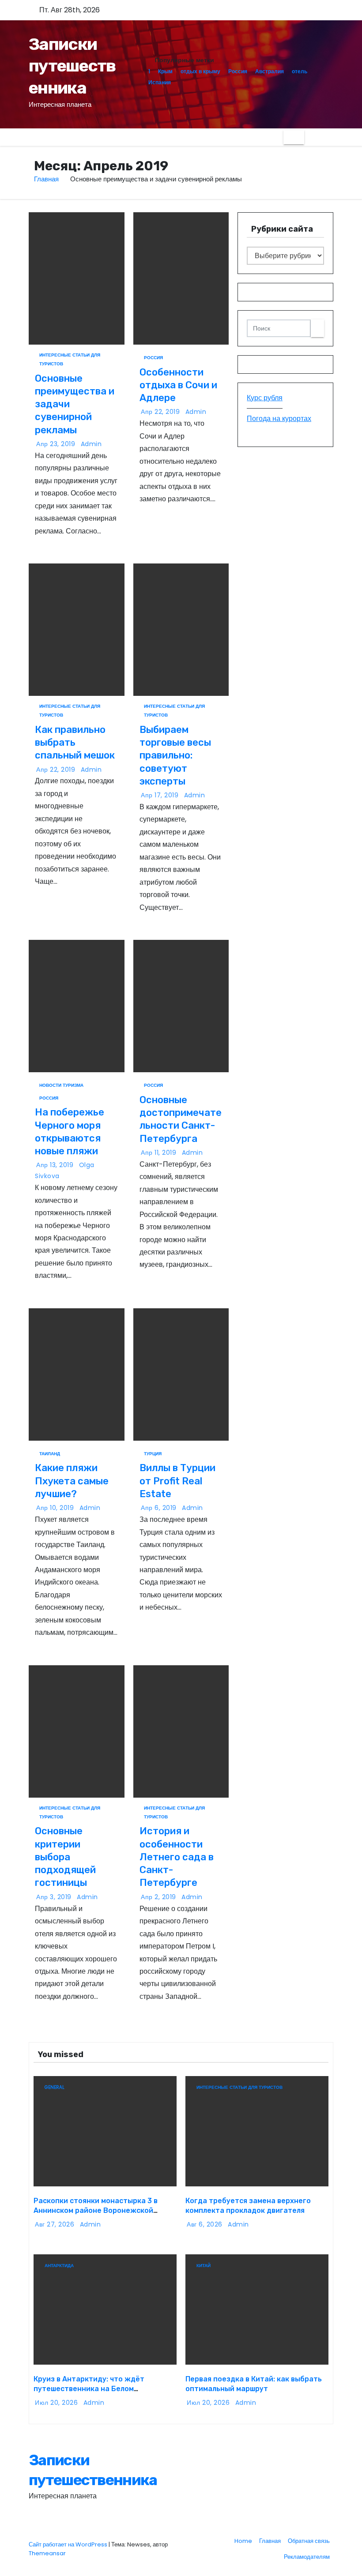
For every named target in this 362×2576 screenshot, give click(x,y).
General (55, 2087)
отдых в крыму (200, 71)
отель (300, 71)
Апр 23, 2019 (57, 444)
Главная (46, 179)
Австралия (270, 71)
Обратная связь (309, 2541)
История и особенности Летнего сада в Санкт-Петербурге (177, 1857)
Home (243, 2541)
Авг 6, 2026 (206, 2224)
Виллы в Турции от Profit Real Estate (177, 1481)
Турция (153, 1454)
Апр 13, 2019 (56, 1165)
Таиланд (50, 1454)
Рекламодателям (307, 2557)
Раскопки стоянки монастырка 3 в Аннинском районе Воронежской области (96, 2210)
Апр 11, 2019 (160, 1153)
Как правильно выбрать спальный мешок (75, 743)
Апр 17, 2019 (161, 795)
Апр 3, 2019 (55, 1897)
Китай (204, 2266)
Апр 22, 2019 (161, 412)
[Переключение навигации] (294, 137)
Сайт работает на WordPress (69, 2544)
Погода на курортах (279, 419)
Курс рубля (265, 398)
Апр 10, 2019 (56, 1508)
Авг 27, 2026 (56, 2224)
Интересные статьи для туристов (70, 356)
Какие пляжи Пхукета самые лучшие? (72, 1481)
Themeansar (47, 2553)
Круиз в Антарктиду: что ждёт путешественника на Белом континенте (89, 2388)
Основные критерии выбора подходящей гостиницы (65, 1857)
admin (91, 444)
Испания (160, 82)
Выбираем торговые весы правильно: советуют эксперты (175, 755)
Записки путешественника (72, 66)
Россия (238, 71)
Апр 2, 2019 (159, 1897)
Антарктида (59, 2266)
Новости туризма (61, 1085)
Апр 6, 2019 (160, 1508)
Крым (165, 71)
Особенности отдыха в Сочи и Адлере (178, 385)
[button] (311, 137)
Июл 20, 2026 (57, 2403)
